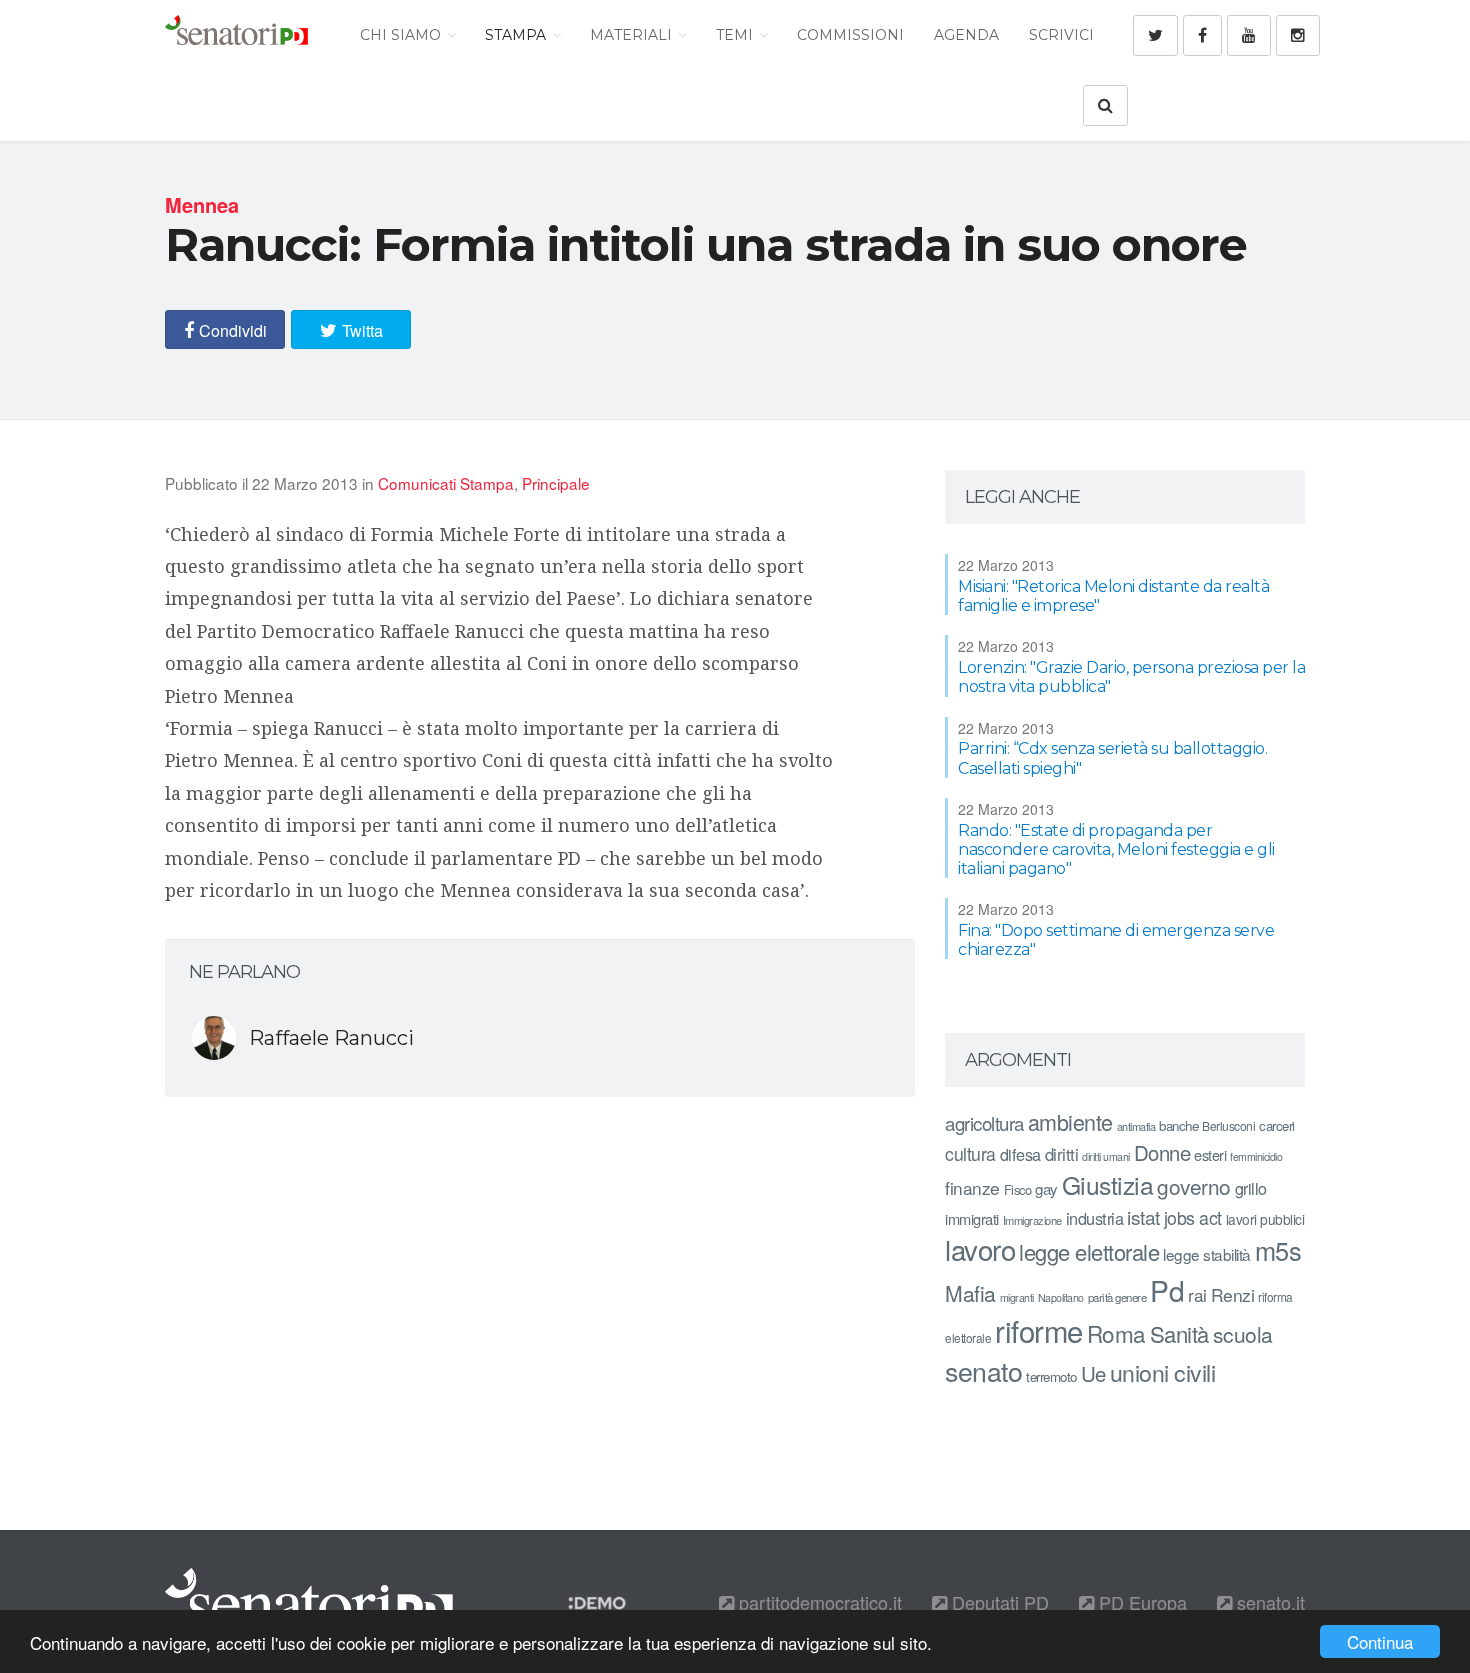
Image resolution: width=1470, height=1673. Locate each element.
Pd (1167, 1290)
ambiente (1070, 1121)
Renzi (1233, 1294)
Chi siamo (402, 35)
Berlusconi (1228, 1125)
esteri (1210, 1154)
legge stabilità (1207, 1254)
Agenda (966, 35)
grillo (1251, 1188)
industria (1095, 1218)
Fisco (1018, 1189)
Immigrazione (1032, 1220)
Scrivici (1061, 35)
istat (1143, 1216)
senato (983, 1370)
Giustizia (1108, 1184)
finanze (972, 1187)
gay (1046, 1188)
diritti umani (1106, 1156)
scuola (1243, 1334)
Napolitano (1061, 1297)
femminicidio (1256, 1156)
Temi (736, 35)
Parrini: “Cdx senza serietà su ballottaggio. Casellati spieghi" (1112, 758)
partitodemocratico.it (818, 1602)
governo (1194, 1186)
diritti (1062, 1154)
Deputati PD (998, 1602)
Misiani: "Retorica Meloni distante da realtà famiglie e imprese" (1113, 596)
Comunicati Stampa (446, 483)
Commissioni (850, 35)
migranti (1017, 1297)
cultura (970, 1153)
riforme (1039, 1330)
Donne (1162, 1152)
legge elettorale (1089, 1251)
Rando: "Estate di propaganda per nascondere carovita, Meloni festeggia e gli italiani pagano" (1116, 849)
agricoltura (984, 1122)
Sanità (1179, 1333)
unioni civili (1163, 1372)
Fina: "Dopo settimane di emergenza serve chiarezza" (1116, 940)
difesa (1020, 1154)
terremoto (1051, 1376)
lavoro (980, 1249)
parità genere (1117, 1297)
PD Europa (1140, 1602)
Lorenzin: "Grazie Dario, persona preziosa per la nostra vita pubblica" (1131, 677)
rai (1197, 1294)
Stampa (517, 35)
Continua (1380, 1641)
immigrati (972, 1218)
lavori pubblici (1265, 1219)
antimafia (1136, 1126)
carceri (1277, 1125)
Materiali (633, 35)
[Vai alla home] (236, 35)
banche (1178, 1125)
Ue (1093, 1373)
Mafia (970, 1293)
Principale (556, 483)
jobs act (1193, 1217)
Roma (1116, 1333)
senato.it (1268, 1602)
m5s (1278, 1250)
